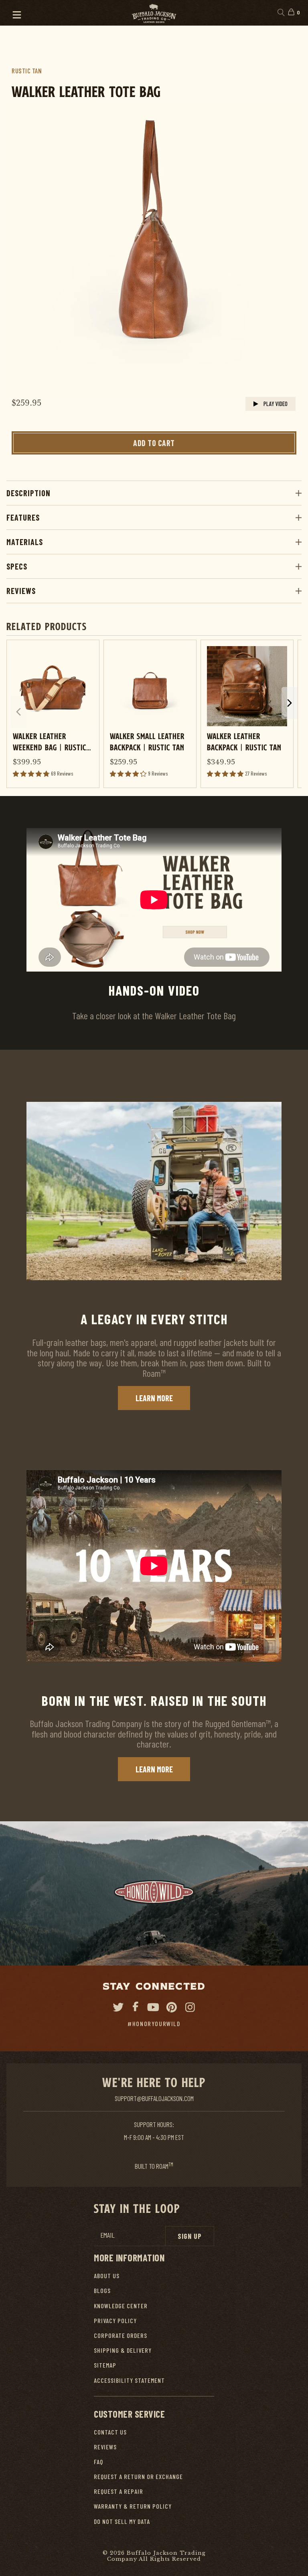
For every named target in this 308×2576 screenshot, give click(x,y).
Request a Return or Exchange (138, 2476)
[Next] (284, 248)
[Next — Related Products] (290, 703)
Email (107, 2235)
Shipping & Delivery (123, 2350)
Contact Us (110, 2432)
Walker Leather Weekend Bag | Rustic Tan (50, 741)
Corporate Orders (121, 2335)
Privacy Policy (115, 2320)
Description (28, 493)
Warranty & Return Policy (133, 2506)
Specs (17, 566)
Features (23, 517)
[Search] (281, 13)
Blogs (102, 2290)
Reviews (21, 591)
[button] (13, 13)
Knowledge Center (121, 2306)
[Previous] (24, 248)
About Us (107, 2276)
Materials (25, 542)
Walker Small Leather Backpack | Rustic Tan (147, 741)
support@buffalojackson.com (154, 2098)
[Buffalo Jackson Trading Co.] (154, 13)
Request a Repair (119, 2491)
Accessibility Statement (129, 2380)
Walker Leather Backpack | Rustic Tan (244, 741)
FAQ (98, 2462)
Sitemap (105, 2365)
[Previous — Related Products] (18, 712)
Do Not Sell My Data (122, 2521)
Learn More (154, 1398)
